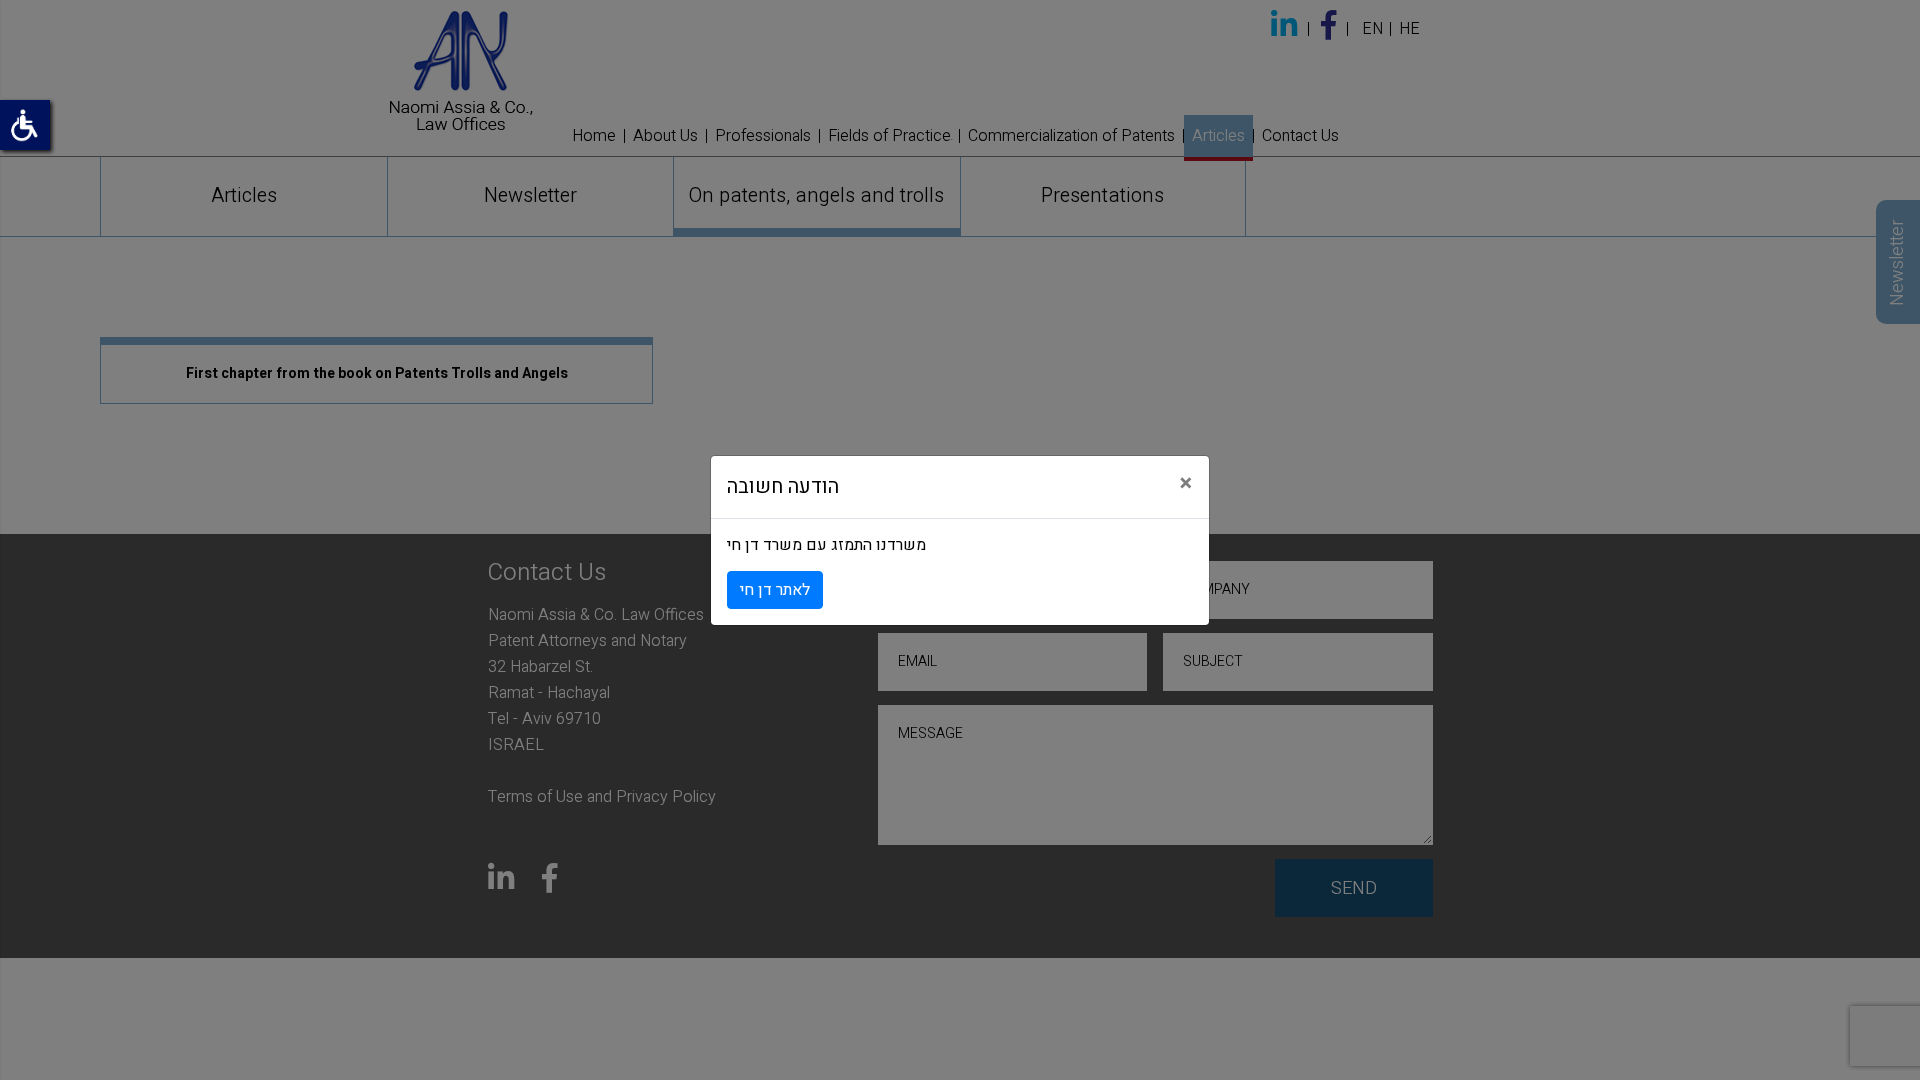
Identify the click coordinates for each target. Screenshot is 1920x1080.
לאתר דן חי (775, 590)
